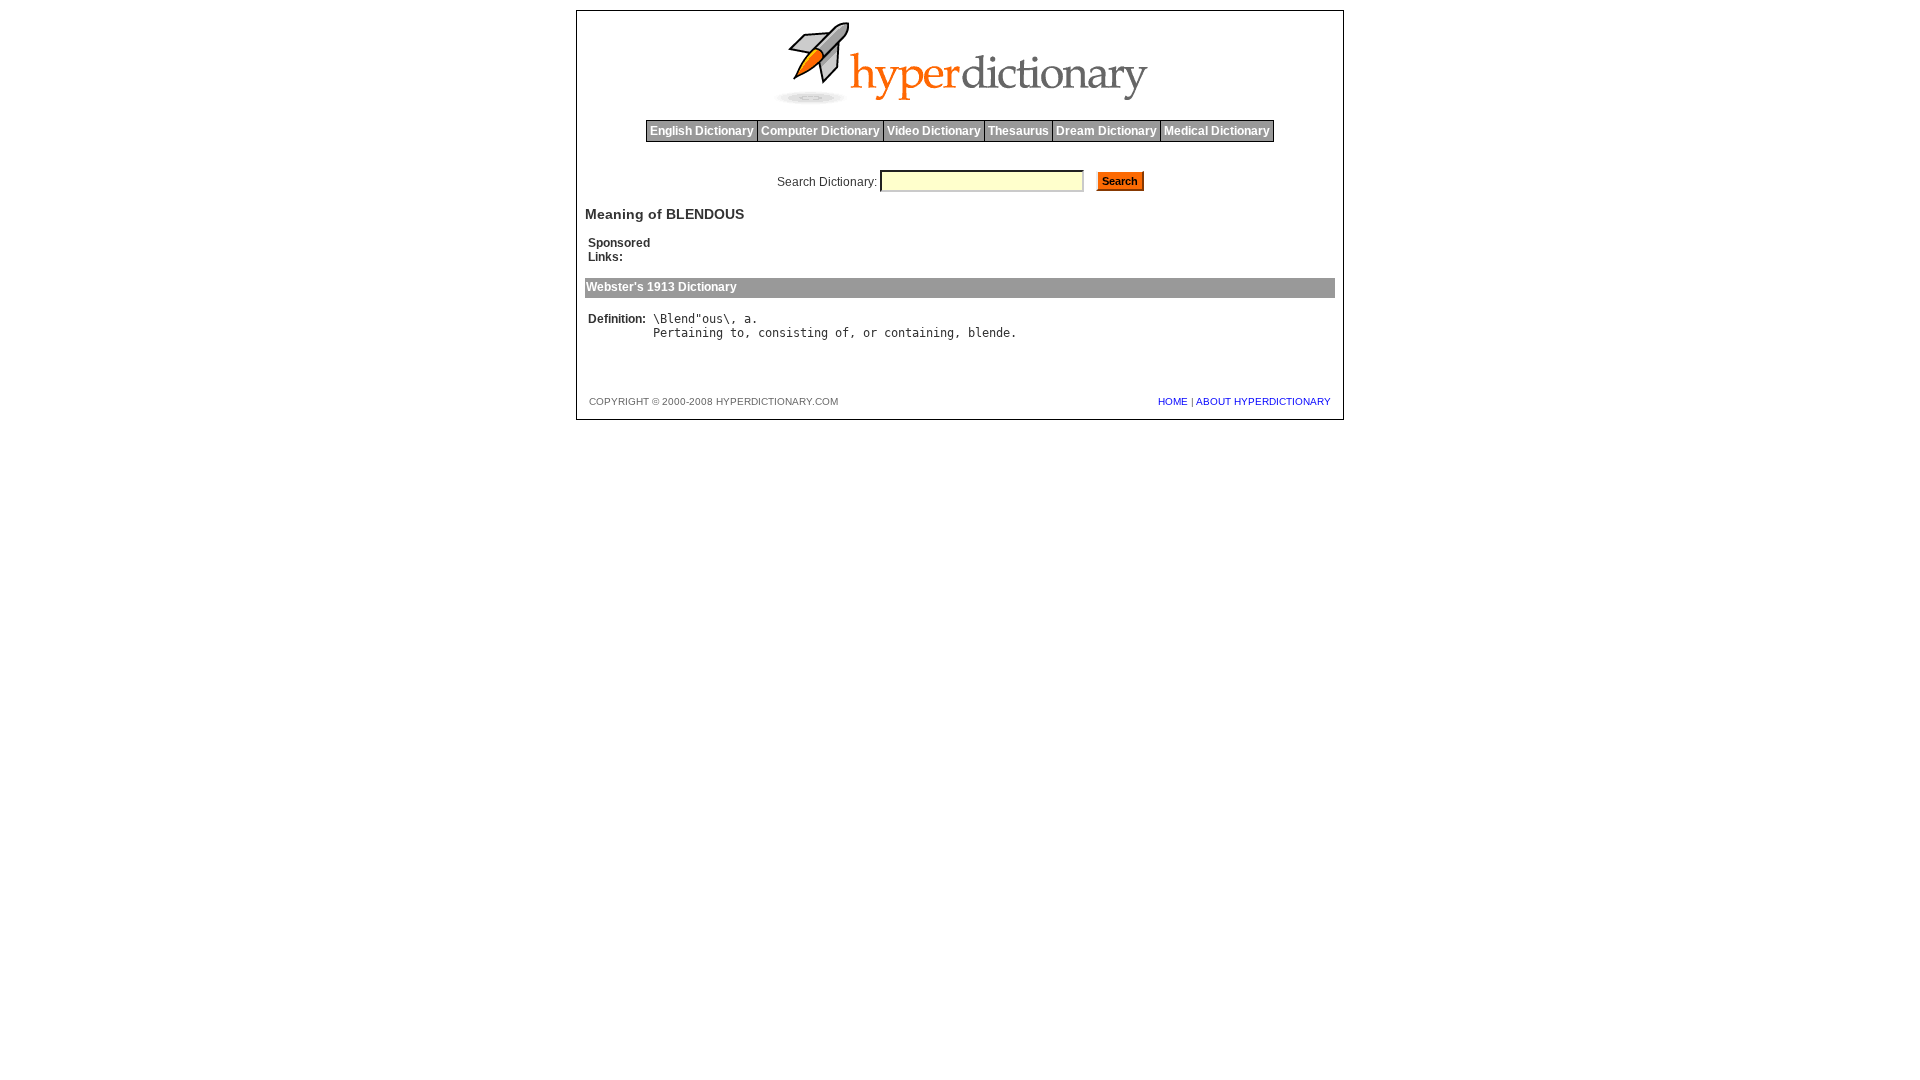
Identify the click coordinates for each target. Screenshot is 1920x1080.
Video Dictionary (934, 131)
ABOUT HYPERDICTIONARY (1263, 401)
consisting (793, 333)
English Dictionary (702, 131)
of (842, 333)
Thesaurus (1018, 131)
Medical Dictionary (1217, 131)
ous (712, 319)
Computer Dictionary (820, 131)
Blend (677, 319)
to (737, 333)
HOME (1173, 401)
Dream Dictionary (1106, 131)
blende (989, 333)
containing (919, 333)
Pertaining (688, 333)
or (870, 333)
